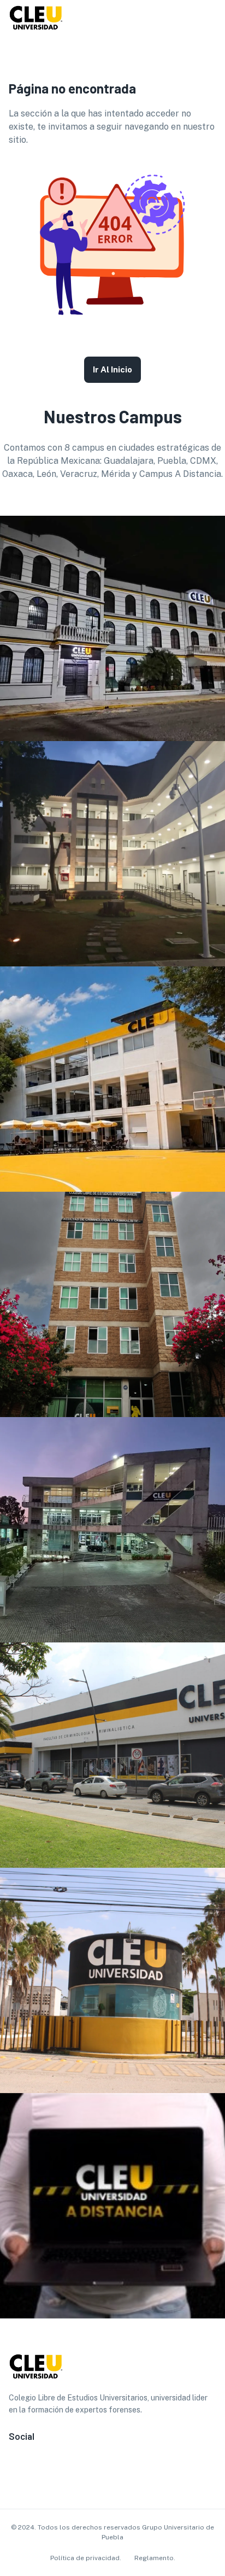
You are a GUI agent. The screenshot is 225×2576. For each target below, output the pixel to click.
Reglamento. (155, 2558)
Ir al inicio (112, 369)
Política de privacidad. (86, 2558)
